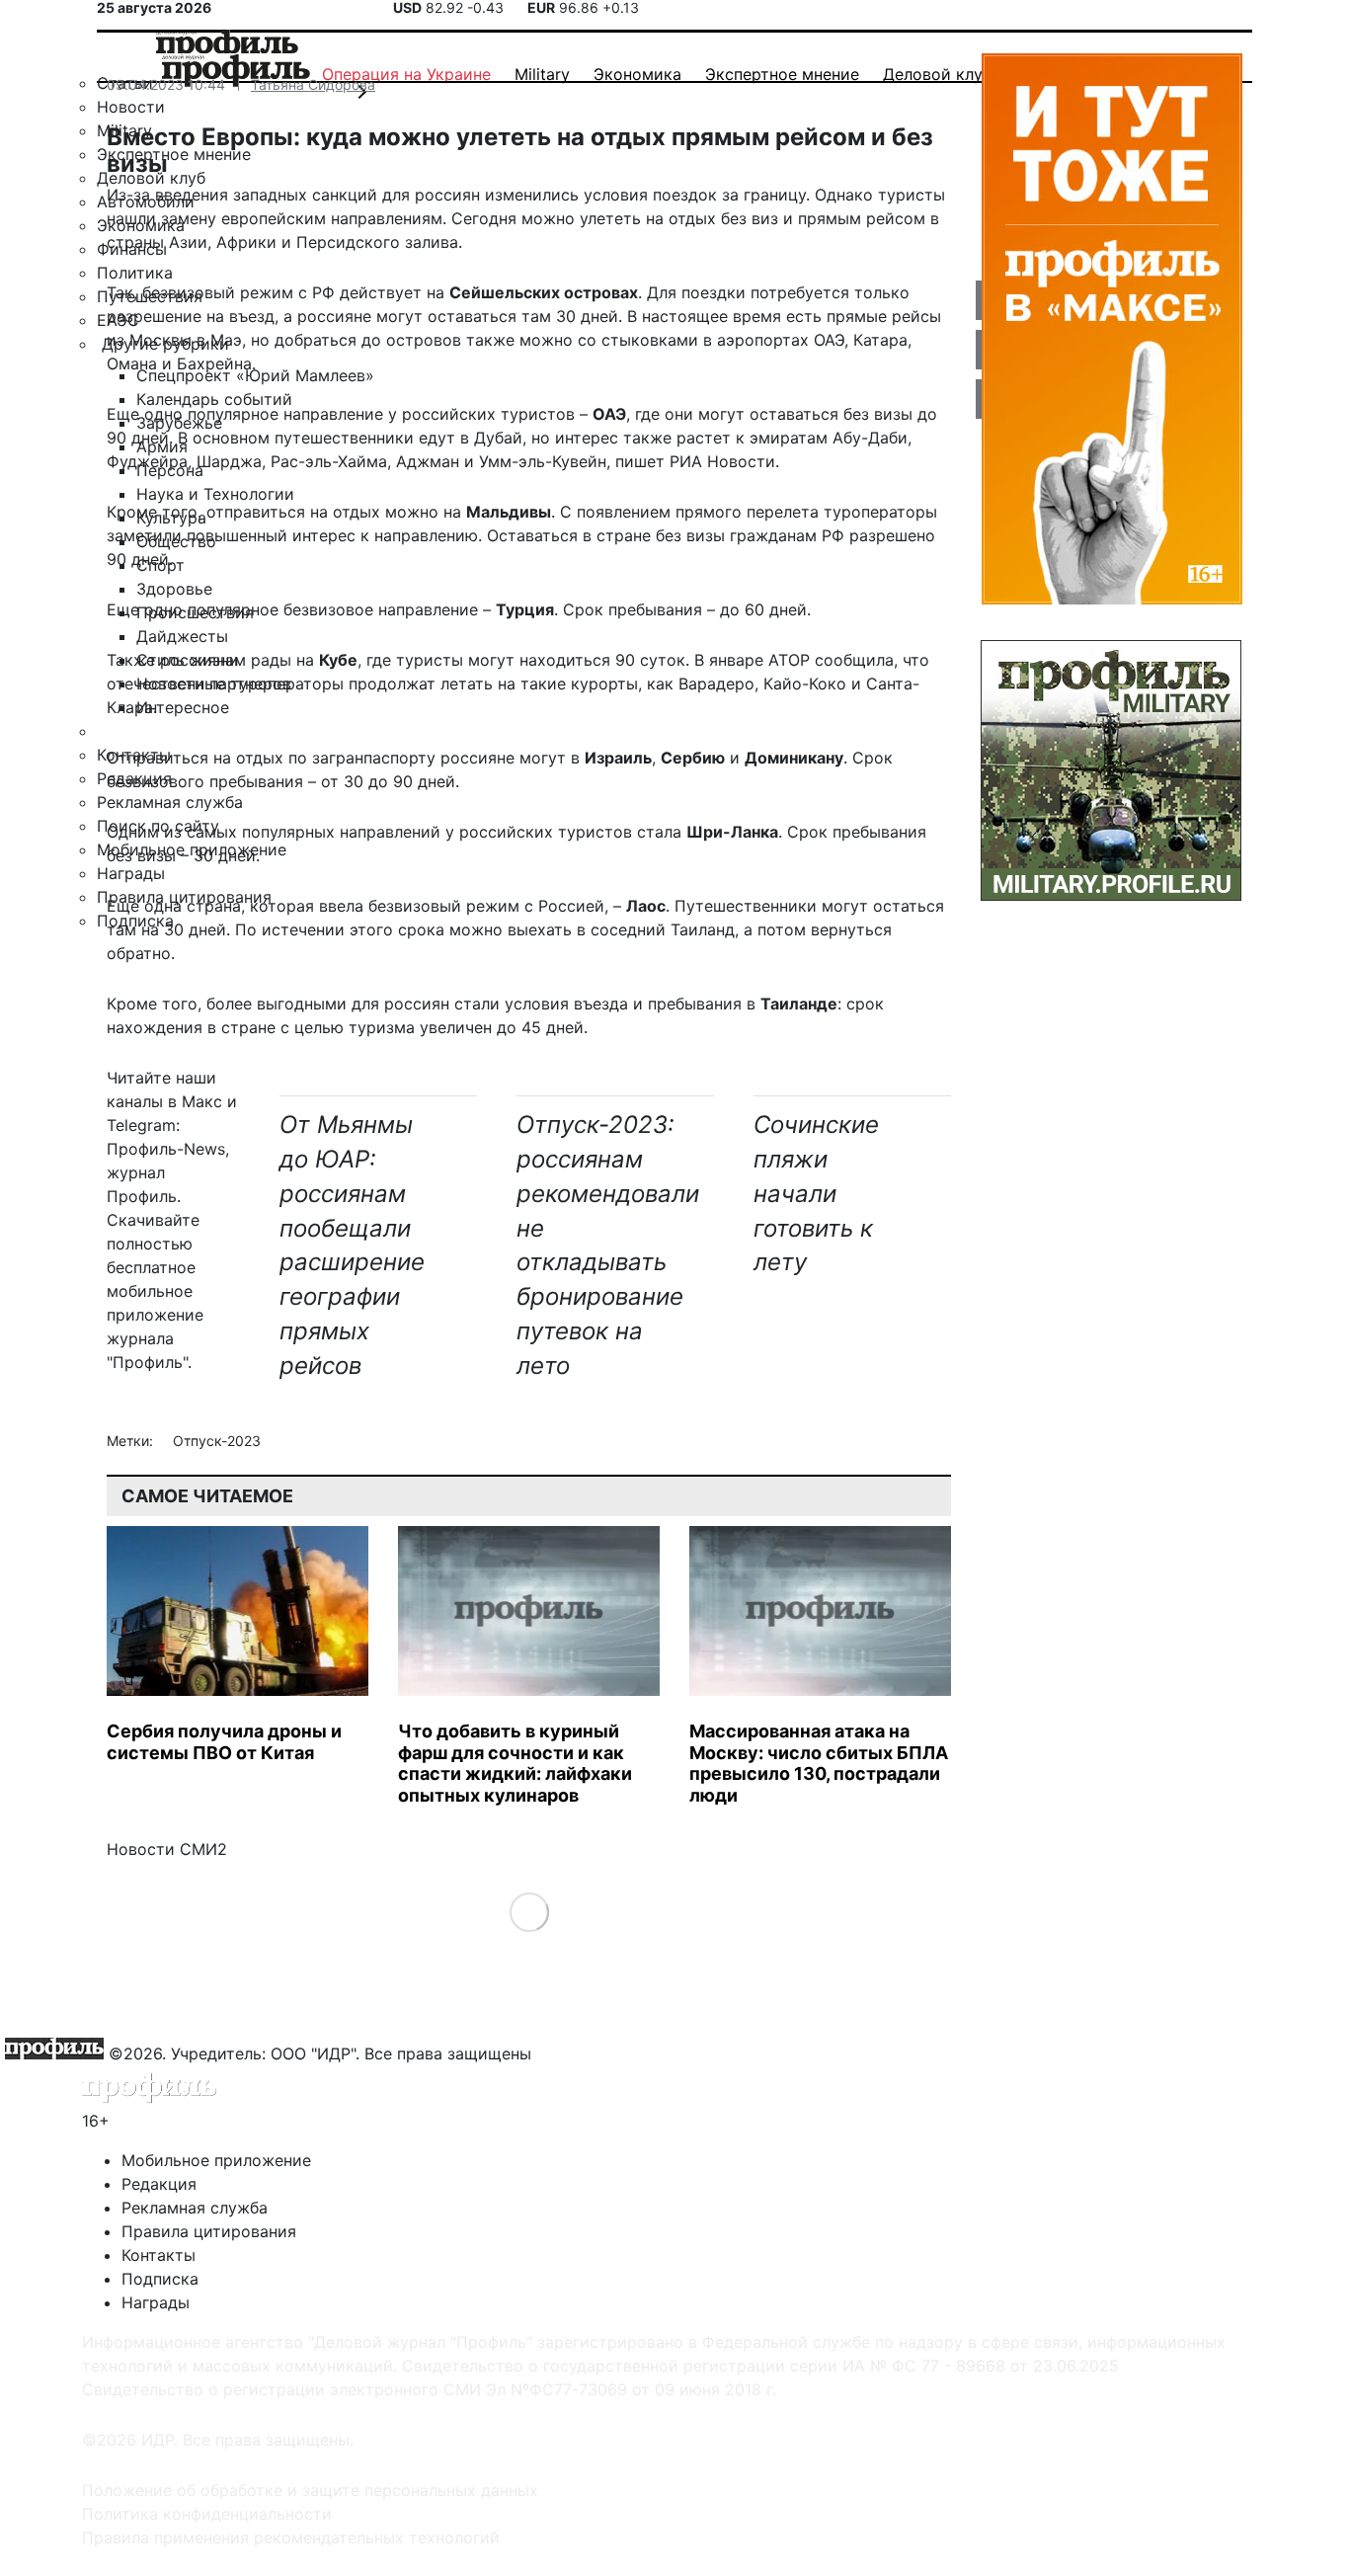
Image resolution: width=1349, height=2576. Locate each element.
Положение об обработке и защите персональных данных (310, 2490)
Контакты (159, 2255)
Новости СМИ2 (167, 1849)
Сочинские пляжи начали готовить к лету (816, 1193)
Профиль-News (166, 1149)
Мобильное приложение (216, 2160)
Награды (156, 2302)
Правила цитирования (209, 2231)
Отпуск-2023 (217, 1441)
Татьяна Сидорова (313, 84)
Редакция (159, 2184)
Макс (202, 1101)
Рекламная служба (195, 2208)
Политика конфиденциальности (207, 2514)
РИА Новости (722, 461)
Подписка (160, 2279)
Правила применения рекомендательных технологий (291, 2537)
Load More (529, 1912)
